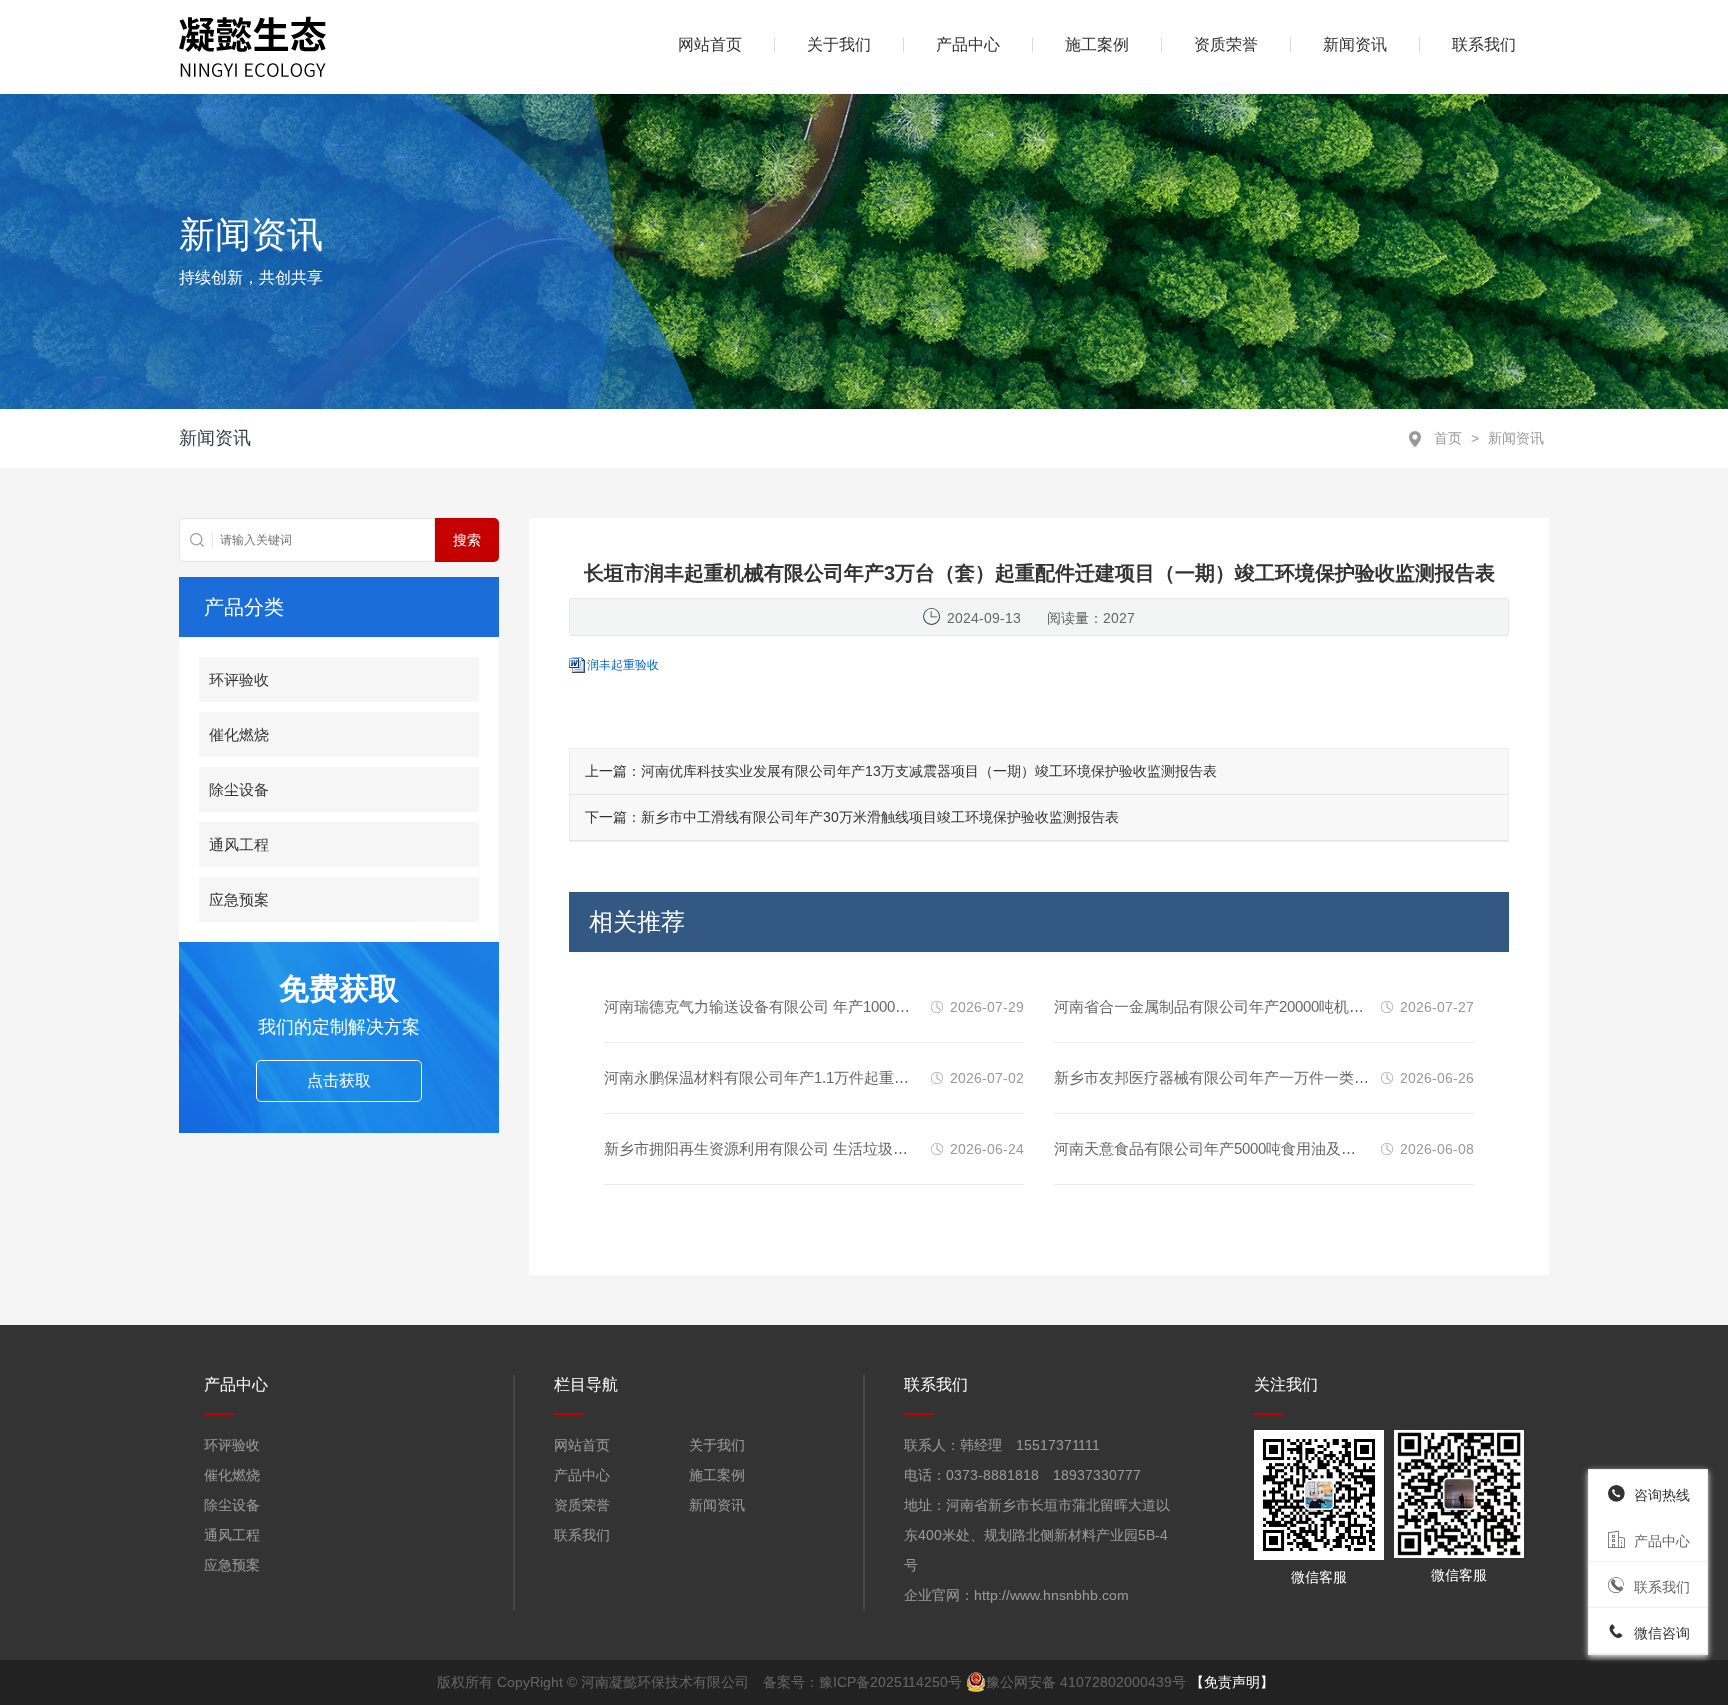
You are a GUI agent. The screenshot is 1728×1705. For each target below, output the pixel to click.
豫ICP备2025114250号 (890, 1682)
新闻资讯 (1355, 44)
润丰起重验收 (623, 665)
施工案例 (1097, 44)
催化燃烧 (239, 734)
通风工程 (239, 844)
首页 (1448, 438)
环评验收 (239, 679)
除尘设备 (239, 789)
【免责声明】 (1232, 1682)
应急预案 (239, 899)
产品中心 (582, 1475)
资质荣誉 (1226, 44)
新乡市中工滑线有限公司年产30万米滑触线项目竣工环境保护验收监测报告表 (880, 817)
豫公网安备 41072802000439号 (1086, 1682)
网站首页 (582, 1445)
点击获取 (339, 1080)
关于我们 (839, 44)
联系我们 (1484, 44)
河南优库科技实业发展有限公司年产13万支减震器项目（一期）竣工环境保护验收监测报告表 (929, 771)
